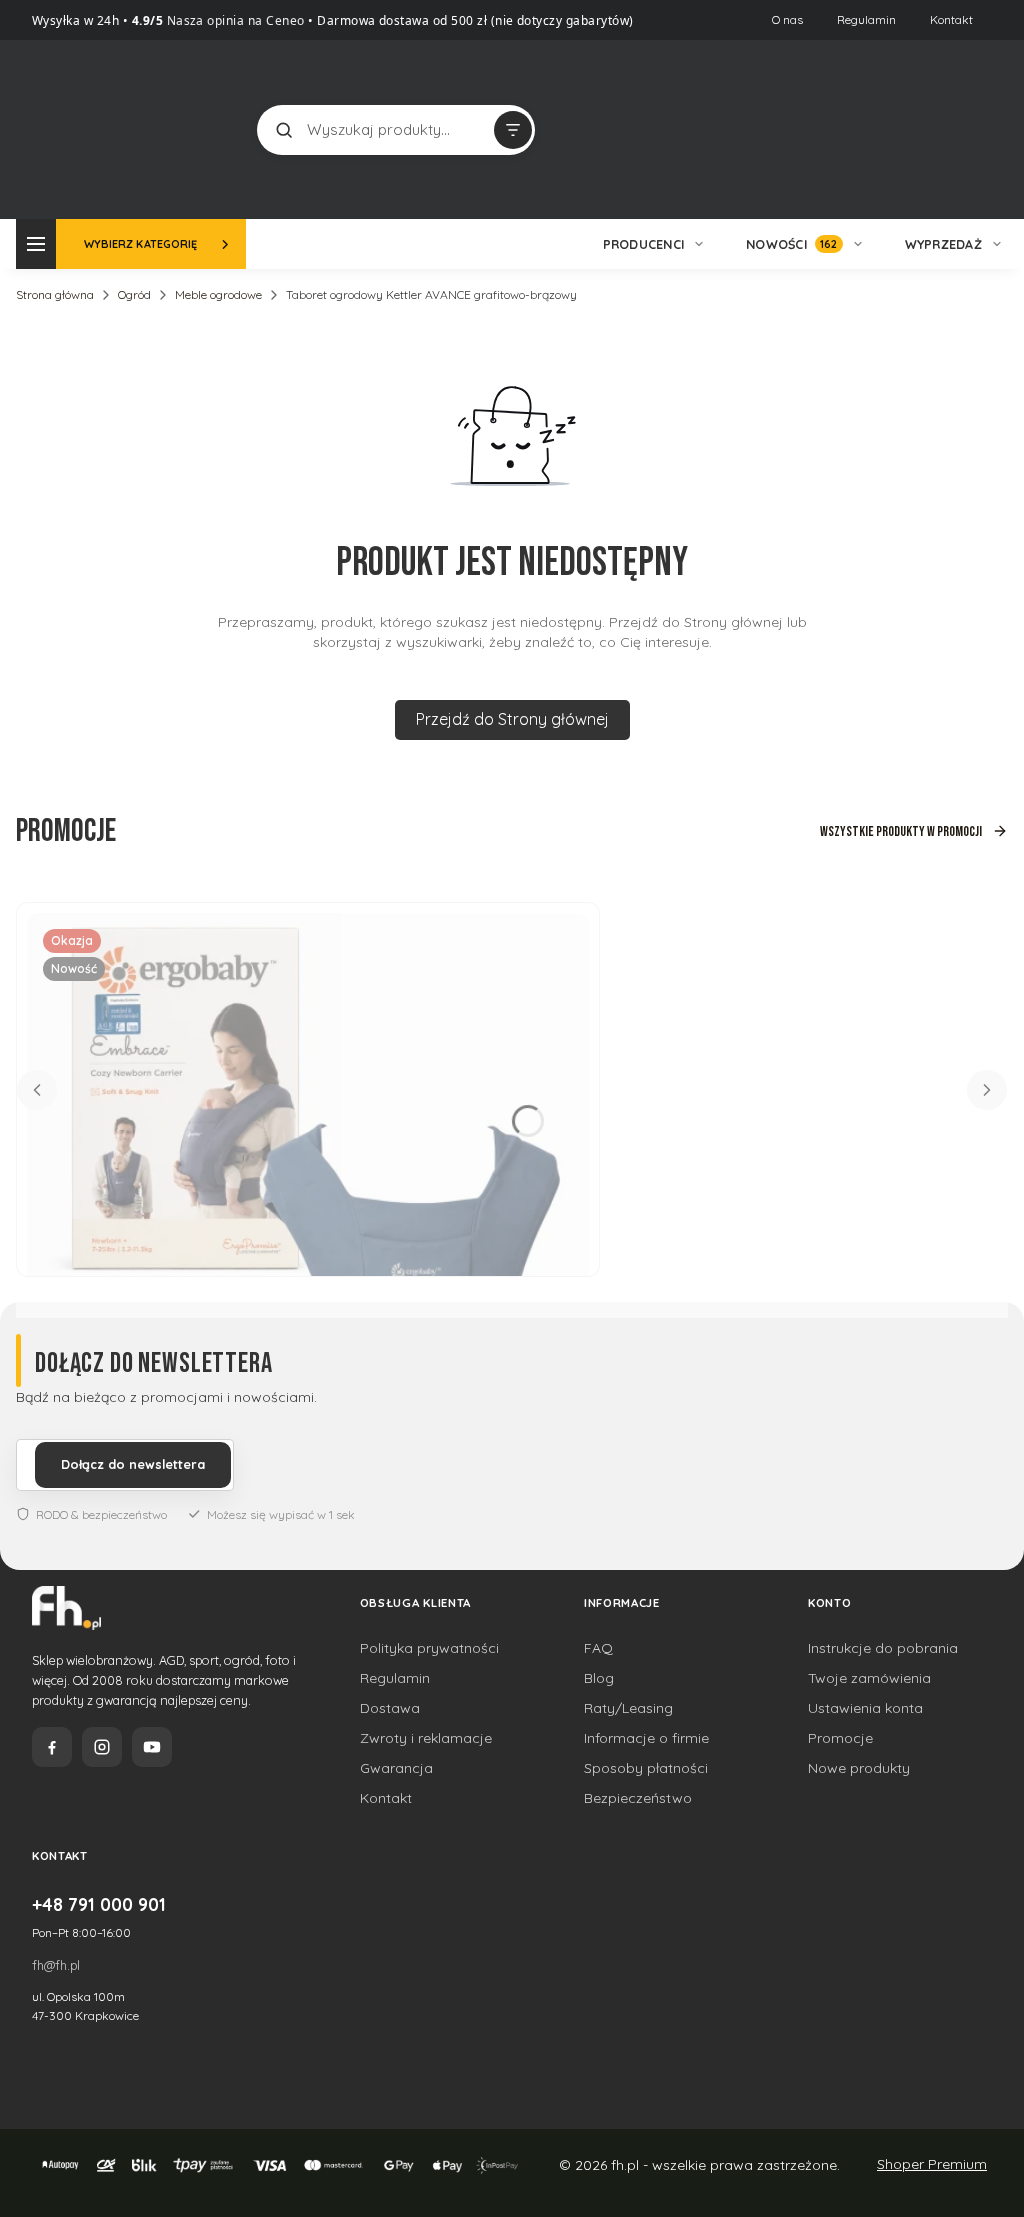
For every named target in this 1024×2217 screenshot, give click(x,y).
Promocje (840, 1738)
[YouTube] (152, 1747)
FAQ (598, 1648)
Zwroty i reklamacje (426, 1738)
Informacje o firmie (646, 1738)
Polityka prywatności (429, 1648)
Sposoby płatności (646, 1768)
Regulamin (866, 19)
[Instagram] (102, 1747)
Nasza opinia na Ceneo (234, 20)
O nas (787, 19)
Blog (599, 1678)
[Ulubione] (956, 130)
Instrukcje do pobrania (883, 1648)
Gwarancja (396, 1768)
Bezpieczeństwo (638, 1798)
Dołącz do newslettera (133, 1464)
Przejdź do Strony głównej (512, 719)
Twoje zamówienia (869, 1678)
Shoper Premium (932, 2164)
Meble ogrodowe (218, 294)
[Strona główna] (123, 127)
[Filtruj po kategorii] (513, 130)
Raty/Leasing (628, 1708)
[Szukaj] (284, 130)
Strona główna (55, 294)
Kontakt (951, 19)
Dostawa (390, 1708)
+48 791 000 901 (99, 1904)
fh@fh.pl (56, 1965)
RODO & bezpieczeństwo (101, 1514)
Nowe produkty (859, 1768)
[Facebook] (52, 1747)
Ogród (134, 294)
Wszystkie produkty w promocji (901, 831)
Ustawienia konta (865, 1708)
